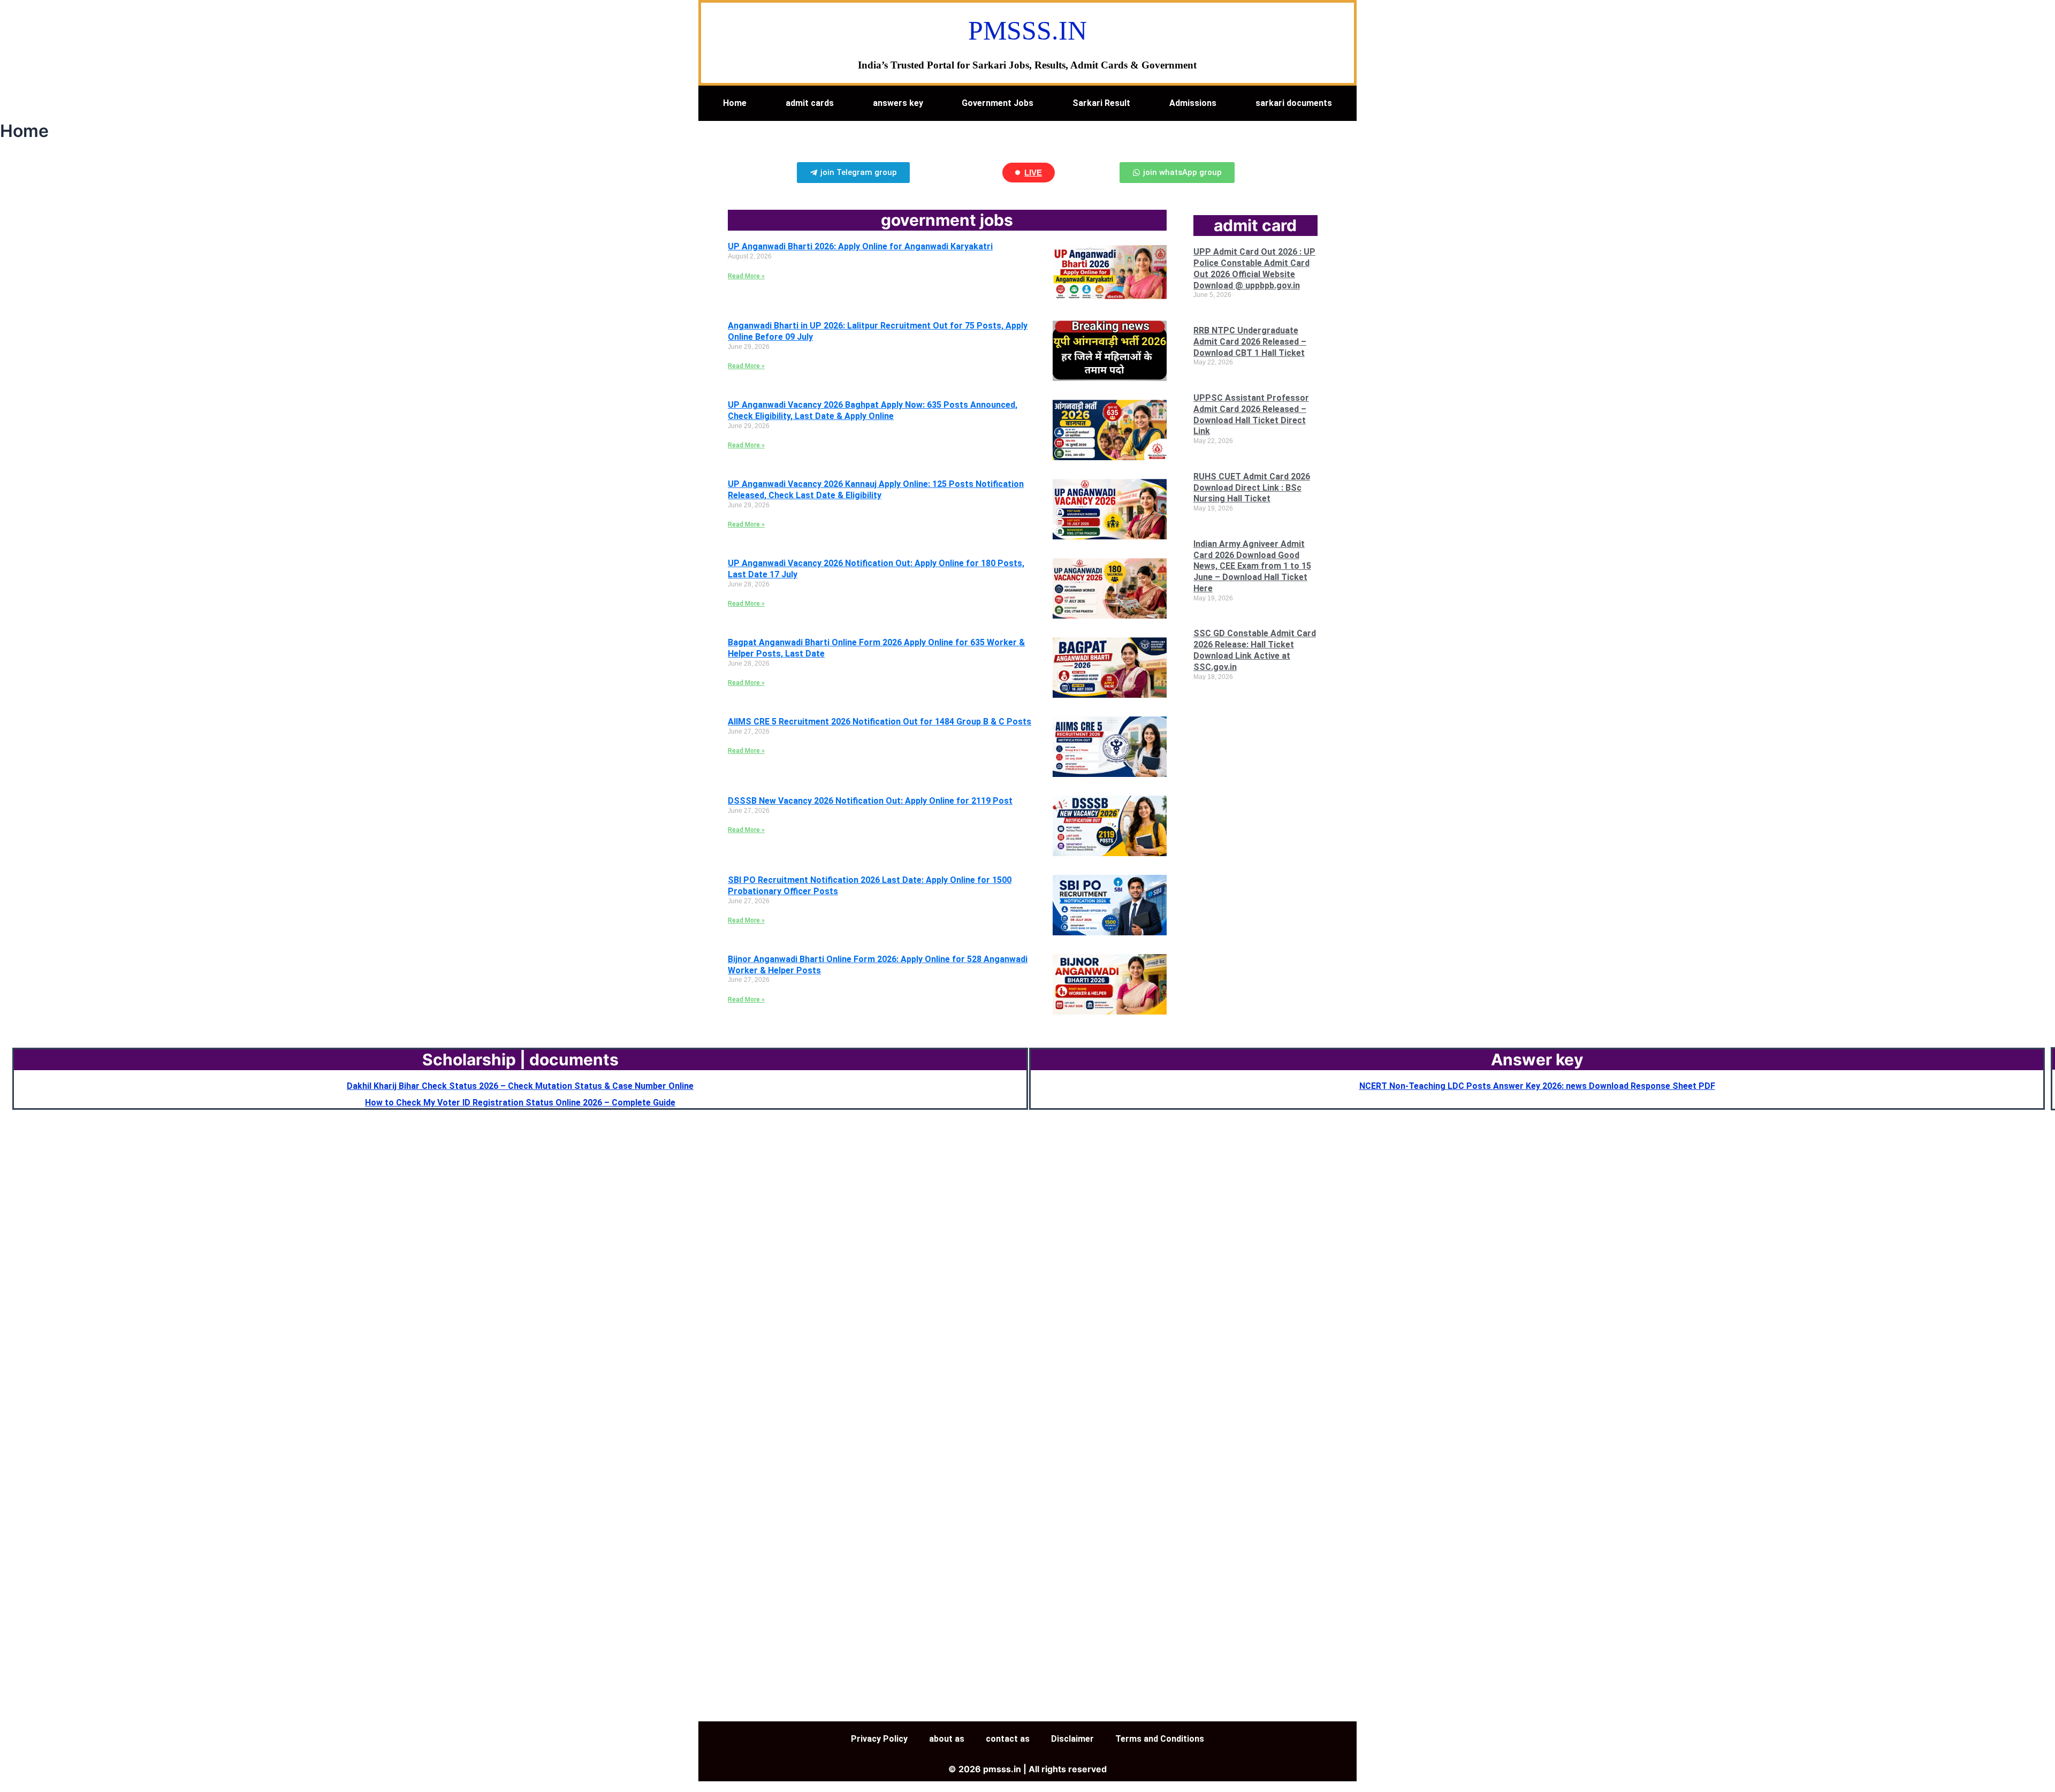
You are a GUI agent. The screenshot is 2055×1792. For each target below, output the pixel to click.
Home (735, 103)
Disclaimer (1072, 1739)
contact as (1008, 1739)
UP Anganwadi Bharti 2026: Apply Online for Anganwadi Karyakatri (860, 246)
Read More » (746, 276)
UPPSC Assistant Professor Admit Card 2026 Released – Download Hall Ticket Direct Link (1251, 414)
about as (947, 1739)
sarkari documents (1294, 103)
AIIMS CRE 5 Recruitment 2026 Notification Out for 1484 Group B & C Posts (880, 722)
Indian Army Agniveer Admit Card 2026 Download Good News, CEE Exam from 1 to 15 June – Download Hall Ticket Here (1252, 566)
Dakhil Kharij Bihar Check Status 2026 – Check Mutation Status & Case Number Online (520, 1086)
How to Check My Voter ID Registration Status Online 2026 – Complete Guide (520, 1103)
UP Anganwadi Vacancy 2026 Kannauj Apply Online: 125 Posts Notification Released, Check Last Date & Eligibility (876, 490)
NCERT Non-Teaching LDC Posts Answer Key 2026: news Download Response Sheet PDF (1537, 1086)
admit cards (810, 103)
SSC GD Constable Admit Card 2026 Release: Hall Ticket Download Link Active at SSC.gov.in (1255, 650)
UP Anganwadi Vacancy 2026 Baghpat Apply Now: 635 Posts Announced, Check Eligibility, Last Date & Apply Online (873, 410)
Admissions (1193, 103)
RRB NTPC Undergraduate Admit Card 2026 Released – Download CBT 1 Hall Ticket (1250, 342)
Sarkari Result (1101, 103)
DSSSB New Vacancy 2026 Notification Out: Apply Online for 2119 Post (870, 801)
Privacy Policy (879, 1739)
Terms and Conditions (1160, 1739)
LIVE (1033, 173)
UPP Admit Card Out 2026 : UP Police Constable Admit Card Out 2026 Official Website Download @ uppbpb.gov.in (1254, 268)
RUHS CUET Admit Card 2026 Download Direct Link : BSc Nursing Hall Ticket (1252, 488)
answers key (898, 103)
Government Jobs (998, 103)
